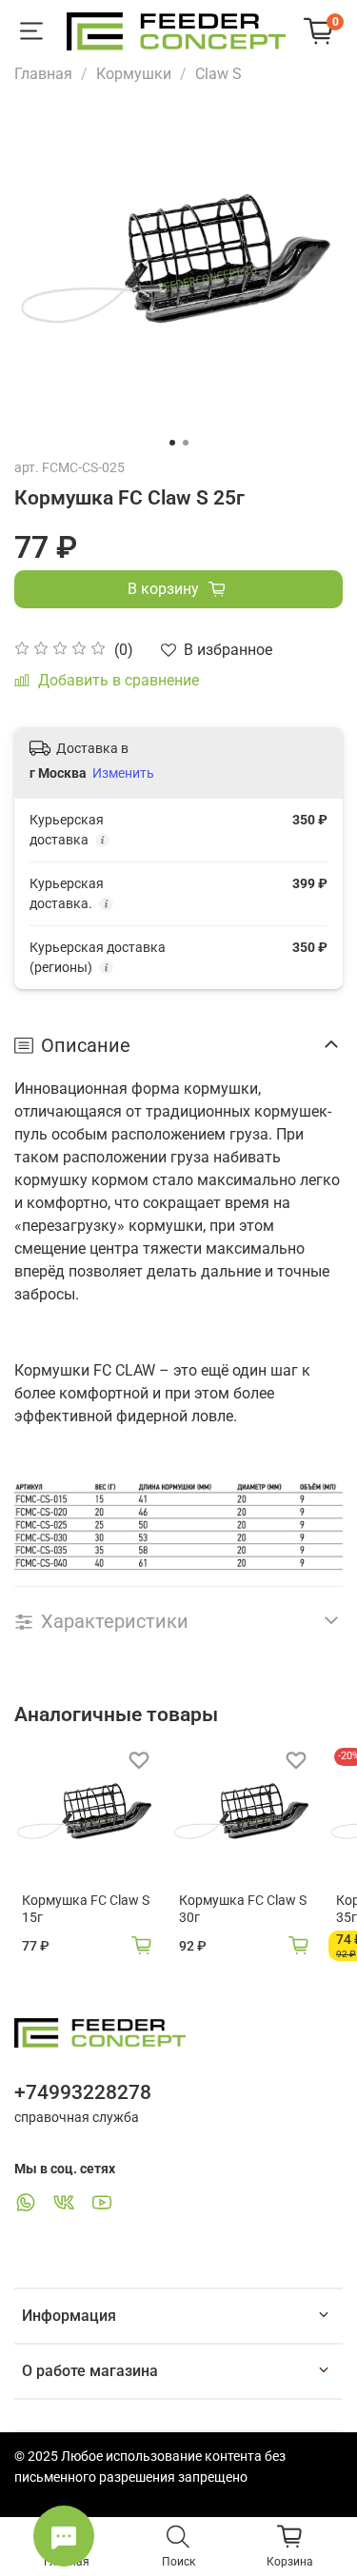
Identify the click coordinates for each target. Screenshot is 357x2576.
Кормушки (134, 74)
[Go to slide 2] (186, 443)
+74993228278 (83, 2092)
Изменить (123, 773)
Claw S (218, 74)
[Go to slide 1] (172, 443)
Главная (43, 74)
